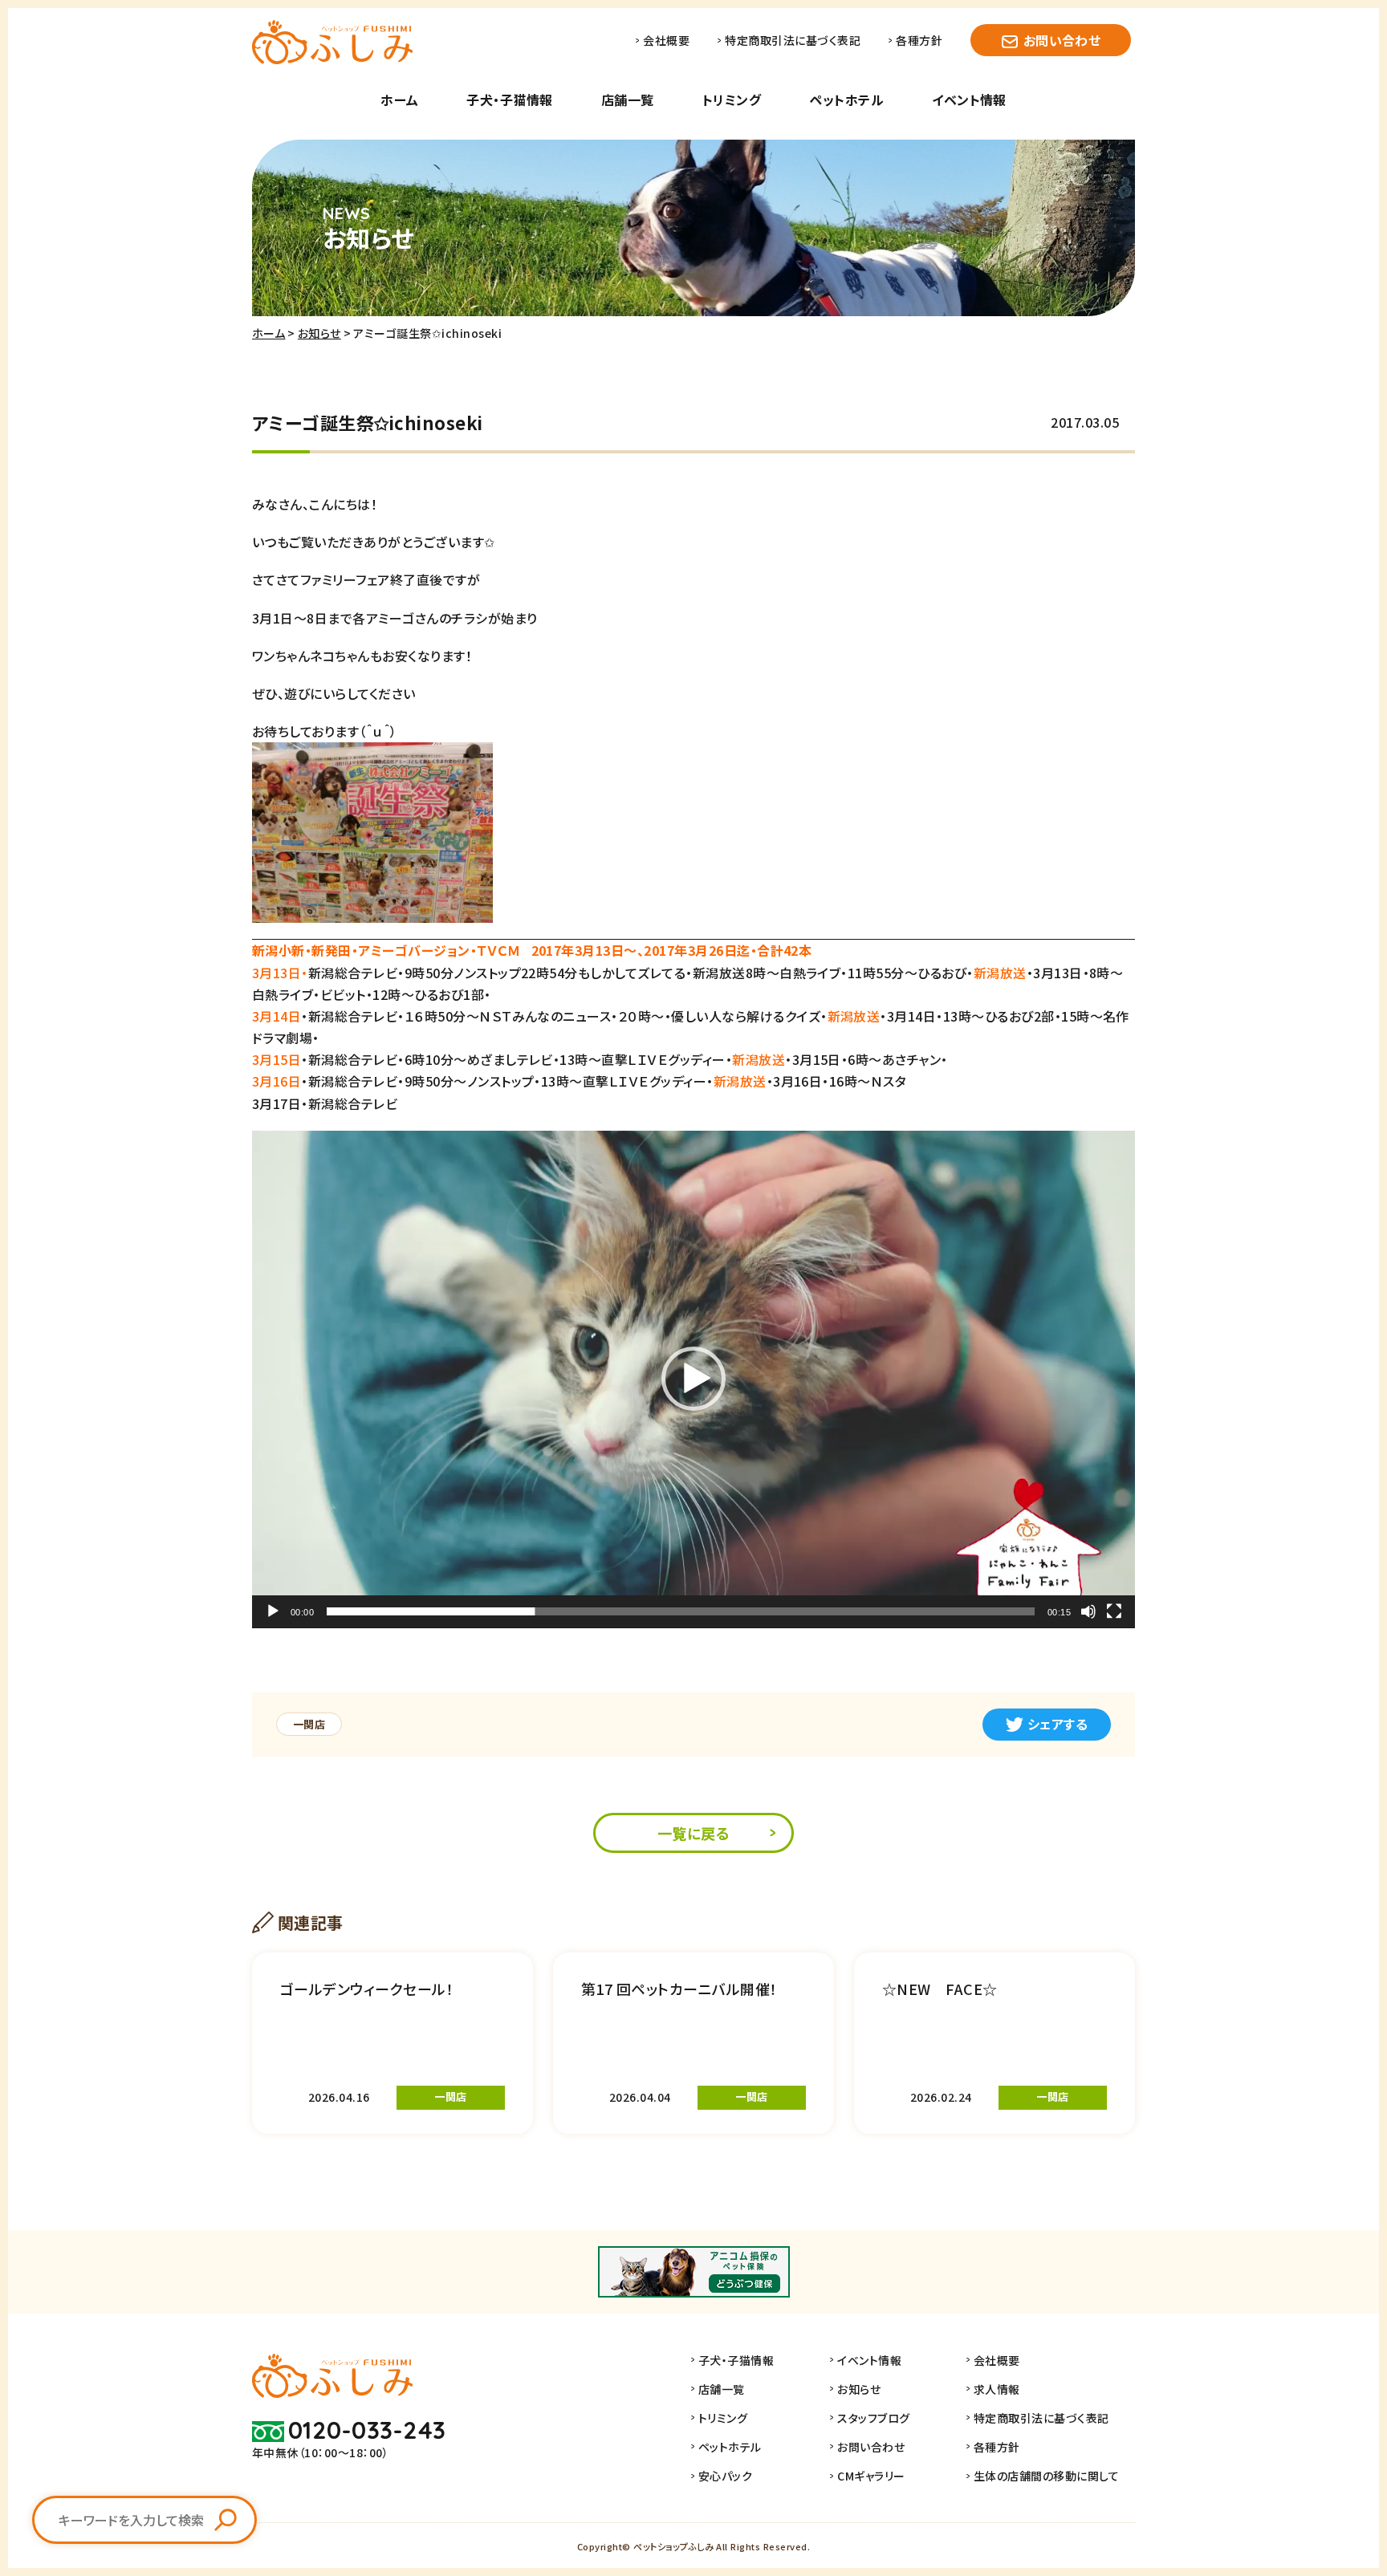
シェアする (1058, 1724)
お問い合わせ (1062, 40)
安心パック (725, 2476)
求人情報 (997, 2389)
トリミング (732, 100)
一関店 (309, 1724)
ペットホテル (846, 100)
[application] (693, 1379)
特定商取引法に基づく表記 (793, 40)
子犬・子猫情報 (509, 100)
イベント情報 (969, 100)
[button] (693, 1379)
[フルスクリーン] (1114, 1611)
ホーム (399, 100)
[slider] (680, 1611)
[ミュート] (1088, 1611)
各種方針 (919, 40)
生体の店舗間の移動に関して (1046, 2476)
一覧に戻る (693, 1833)
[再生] (273, 1611)
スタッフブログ (873, 2418)
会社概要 (666, 40)
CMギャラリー (871, 2476)
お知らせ (319, 333)
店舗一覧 (628, 100)
